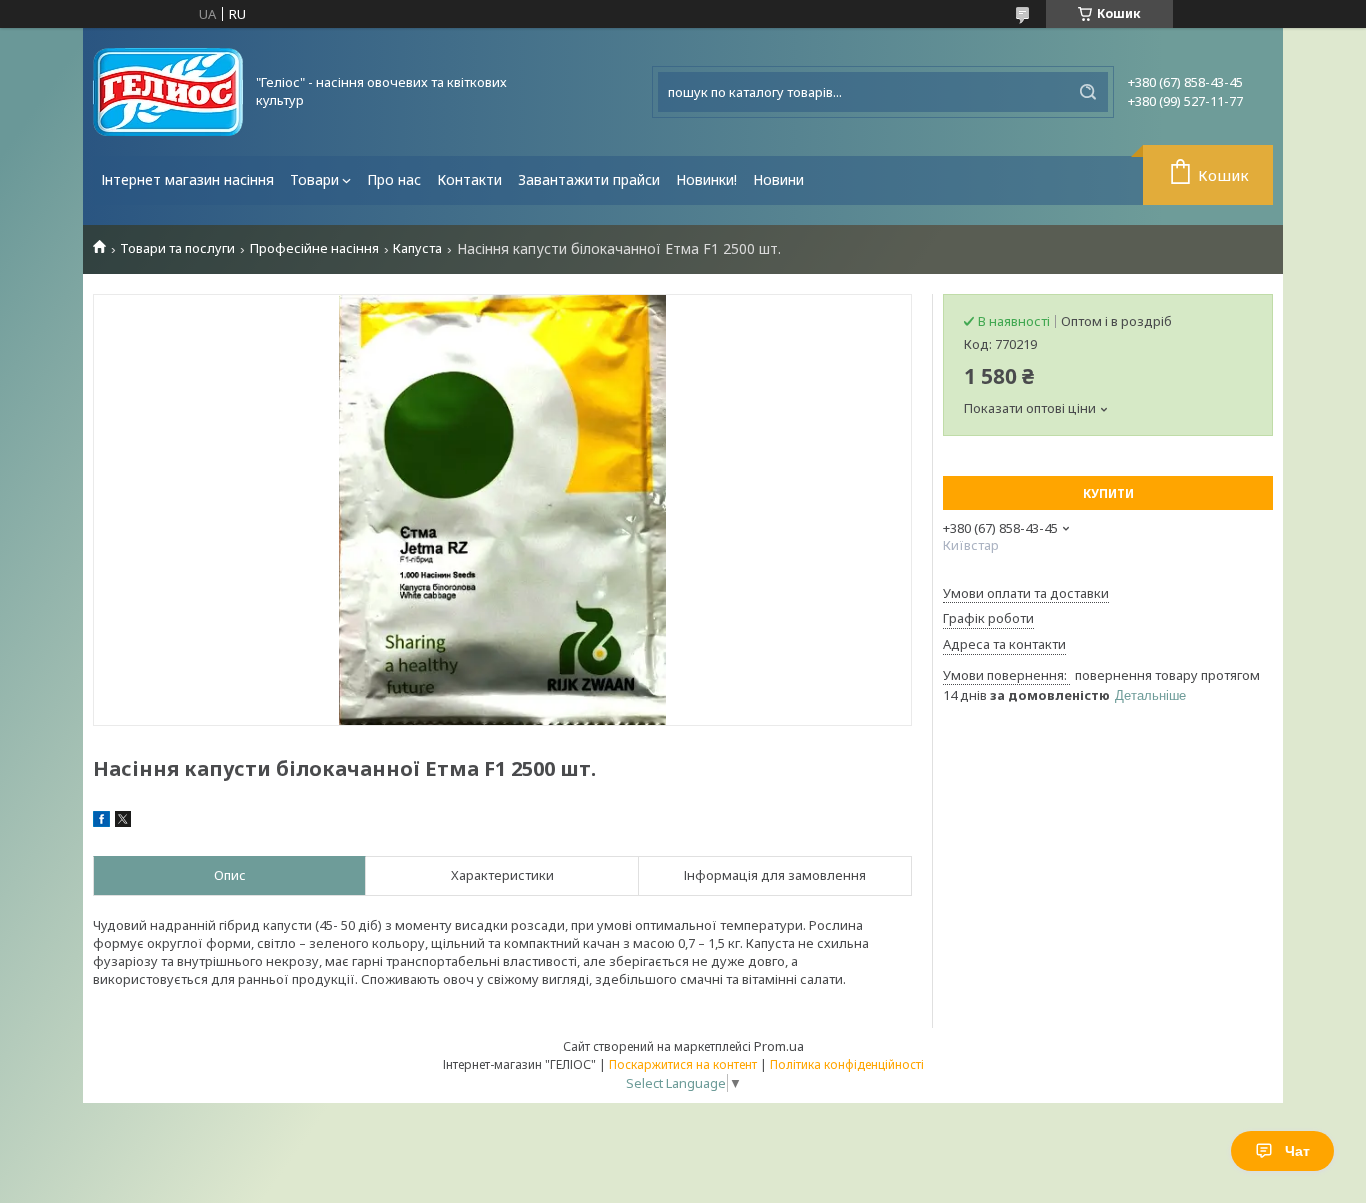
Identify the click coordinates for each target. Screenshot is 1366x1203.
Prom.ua (779, 1046)
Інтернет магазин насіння (187, 179)
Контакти (469, 179)
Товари (314, 179)
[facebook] (101, 822)
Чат (1297, 1151)
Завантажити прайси (589, 179)
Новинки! (706, 179)
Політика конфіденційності (847, 1064)
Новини (778, 179)
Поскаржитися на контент (683, 1064)
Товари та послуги (177, 248)
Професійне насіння (314, 248)
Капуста (417, 248)
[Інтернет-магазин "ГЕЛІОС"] (168, 92)
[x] (123, 822)
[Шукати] (1088, 92)
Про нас (394, 179)
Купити (1108, 493)
